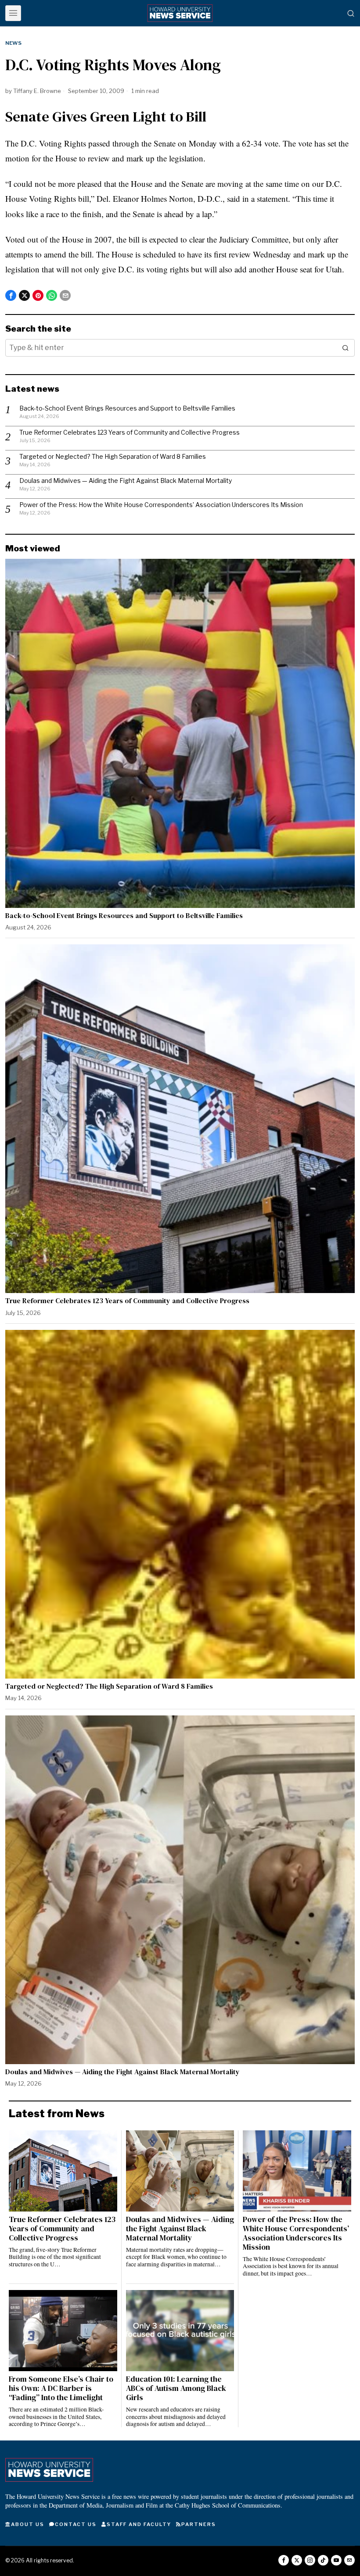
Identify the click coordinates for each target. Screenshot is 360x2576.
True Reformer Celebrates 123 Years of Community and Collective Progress (130, 432)
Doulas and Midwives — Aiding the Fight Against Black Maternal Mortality (126, 481)
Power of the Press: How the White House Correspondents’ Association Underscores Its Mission (161, 505)
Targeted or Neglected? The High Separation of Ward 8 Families (113, 456)
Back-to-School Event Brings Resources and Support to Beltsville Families (127, 408)
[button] (346, 348)
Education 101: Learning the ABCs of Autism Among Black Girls (176, 2388)
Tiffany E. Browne (37, 91)
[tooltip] (11, 295)
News (13, 43)
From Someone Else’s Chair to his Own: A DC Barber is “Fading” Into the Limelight (61, 2388)
